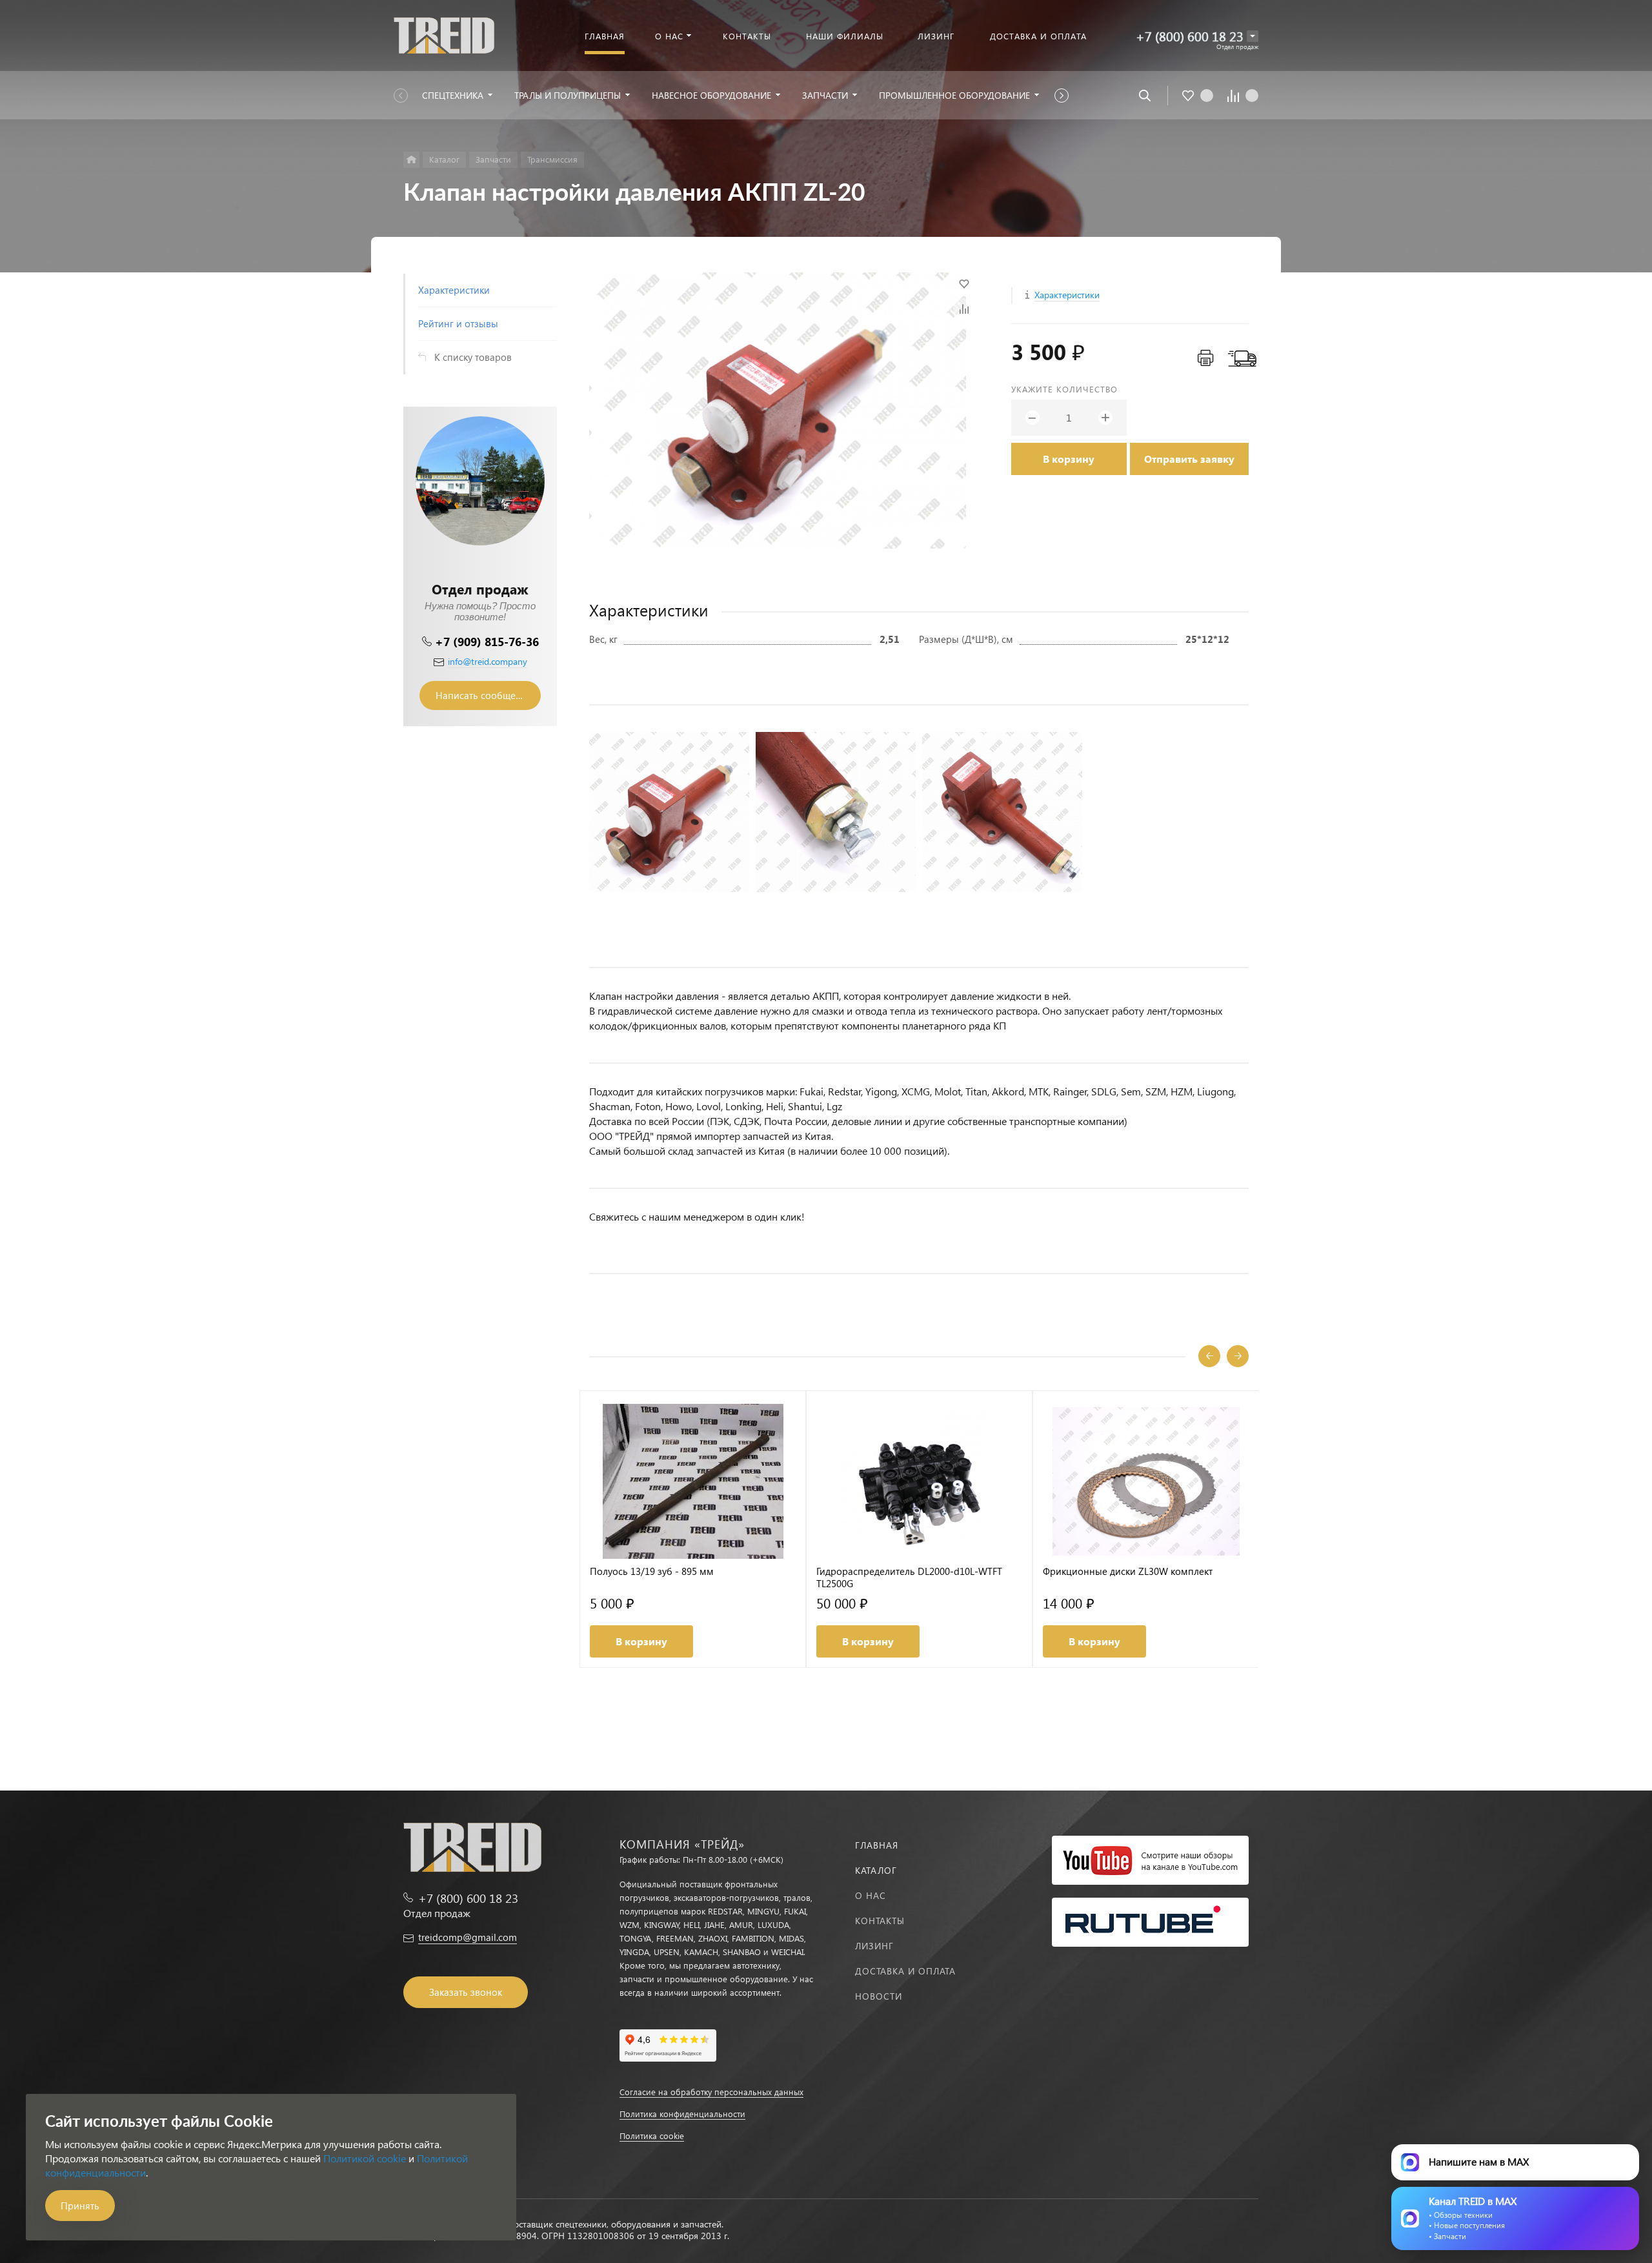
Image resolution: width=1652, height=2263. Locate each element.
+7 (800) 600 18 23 (1190, 36)
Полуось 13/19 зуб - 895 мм (652, 1571)
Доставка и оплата (905, 1971)
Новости (879, 1996)
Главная (877, 1845)
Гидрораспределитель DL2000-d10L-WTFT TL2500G (909, 1578)
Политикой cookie (365, 2158)
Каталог (876, 1870)
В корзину (1069, 459)
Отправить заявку (1189, 459)
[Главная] (411, 160)
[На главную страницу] (444, 34)
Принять (80, 2206)
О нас (871, 1895)
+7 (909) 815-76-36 (487, 641)
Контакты (880, 1921)
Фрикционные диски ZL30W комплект (1128, 1571)
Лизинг (874, 1946)
